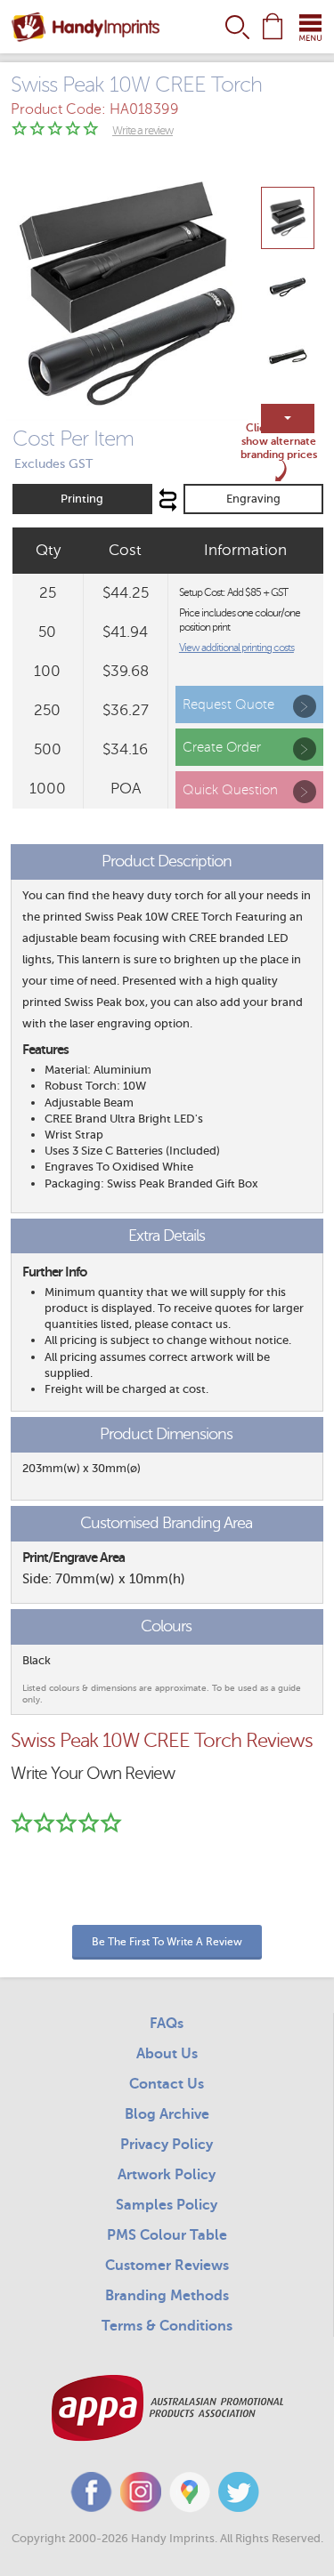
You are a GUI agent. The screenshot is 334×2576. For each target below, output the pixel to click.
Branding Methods (167, 2296)
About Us (167, 2054)
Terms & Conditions (167, 2326)
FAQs (167, 2024)
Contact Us (167, 2084)
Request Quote (228, 704)
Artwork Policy (167, 2175)
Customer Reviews (167, 2266)
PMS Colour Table (167, 2235)
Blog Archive (167, 2114)
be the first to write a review (167, 1942)
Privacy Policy (167, 2145)
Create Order (222, 747)
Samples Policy (167, 2205)
